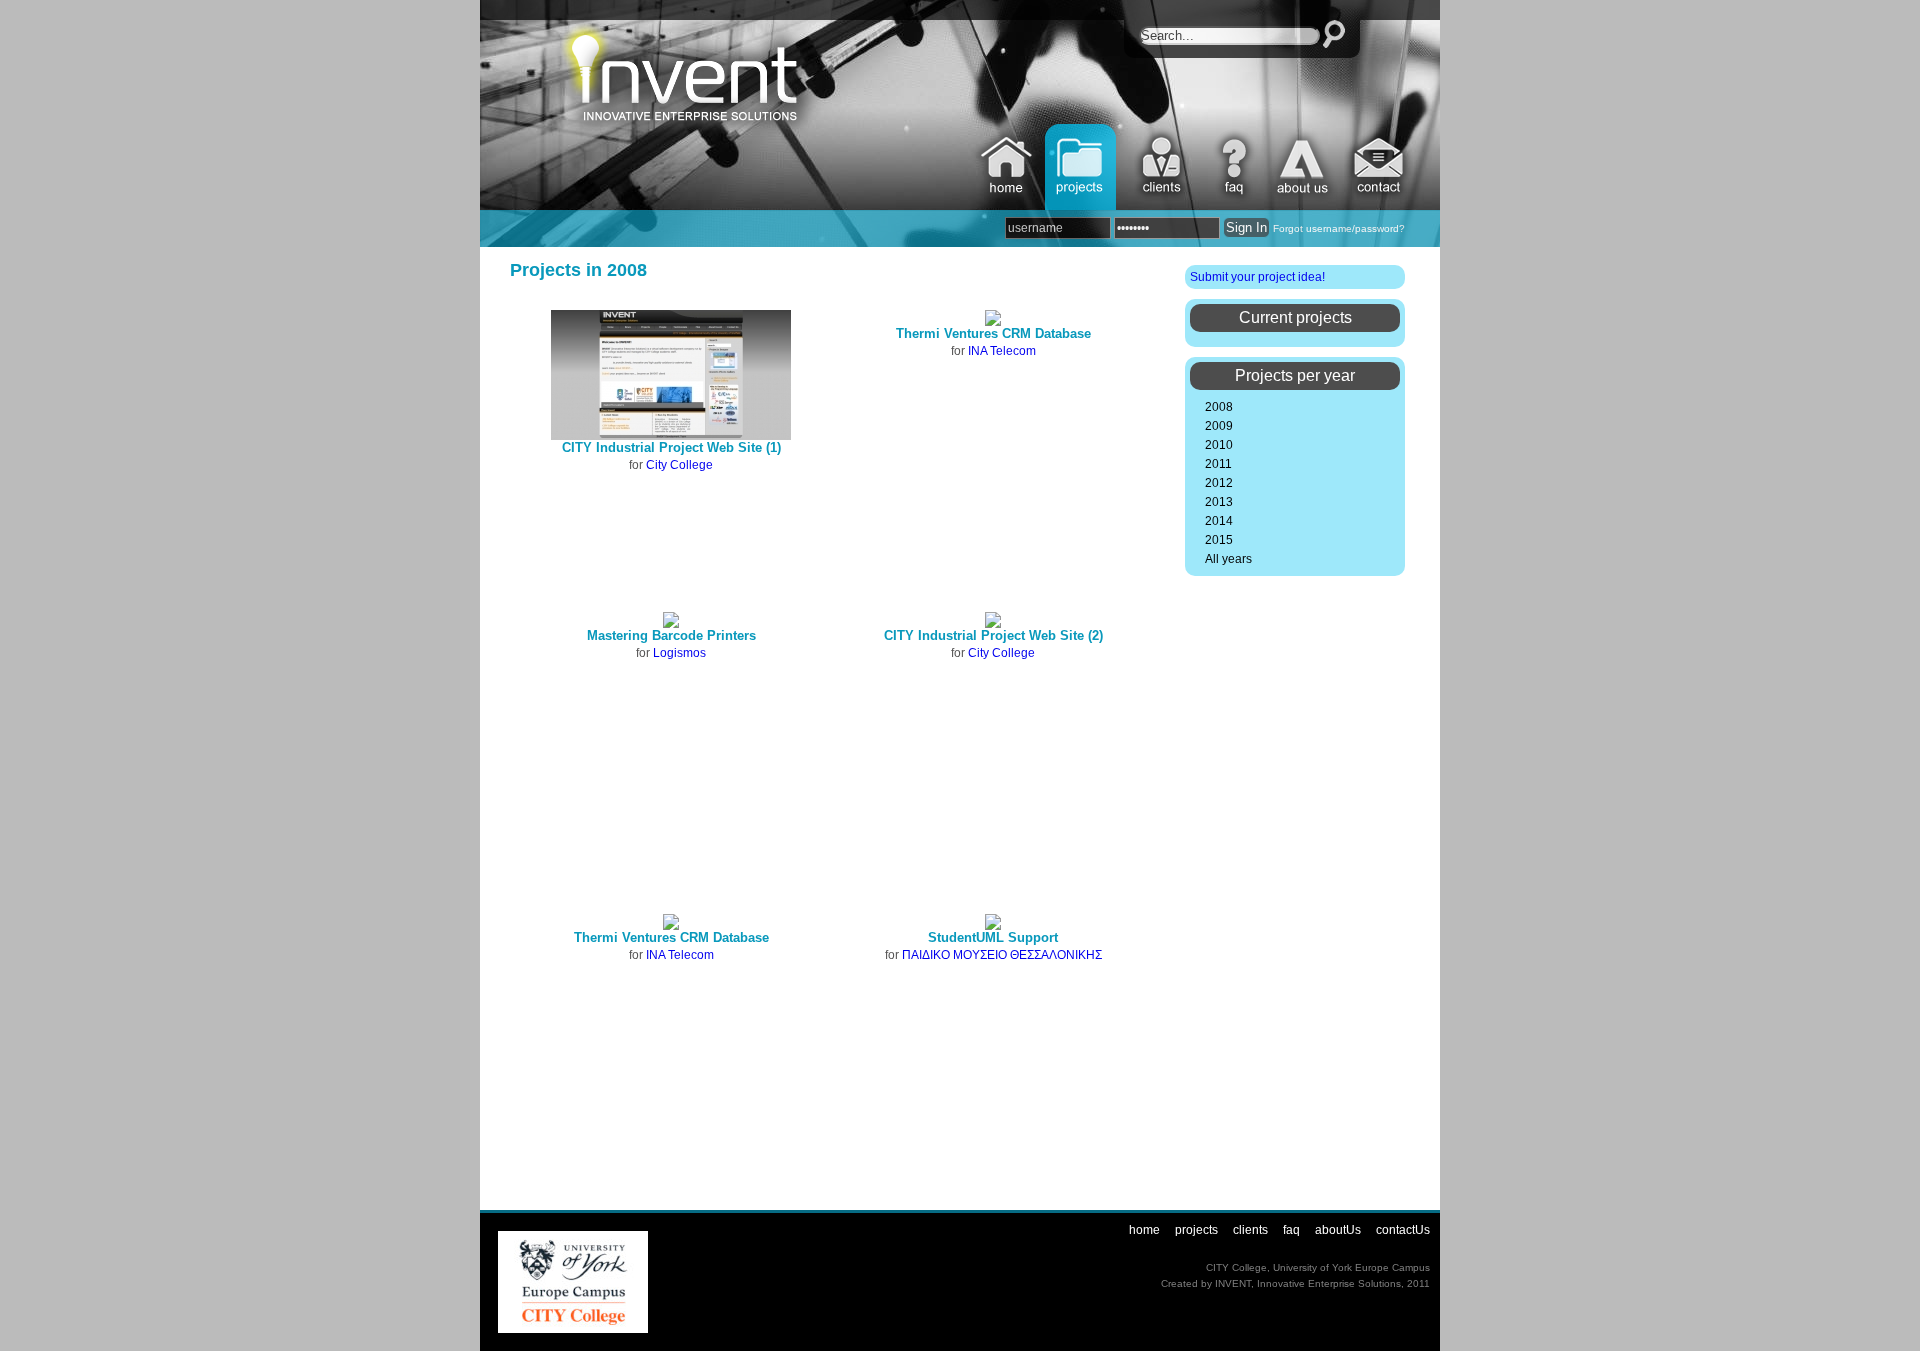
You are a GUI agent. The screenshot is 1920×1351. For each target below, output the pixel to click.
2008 (1219, 407)
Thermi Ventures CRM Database (993, 333)
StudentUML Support (993, 937)
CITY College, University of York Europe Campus (1318, 1267)
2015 (1219, 540)
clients (1162, 167)
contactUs (1380, 167)
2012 (1219, 483)
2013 (1219, 502)
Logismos (679, 653)
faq (1236, 167)
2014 (1219, 521)
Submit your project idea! (1257, 277)
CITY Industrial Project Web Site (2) (993, 635)
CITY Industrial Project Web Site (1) (671, 447)
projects (1082, 167)
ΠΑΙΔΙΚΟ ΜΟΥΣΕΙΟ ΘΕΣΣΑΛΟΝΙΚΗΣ (1002, 955)
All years (1228, 559)
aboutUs (1304, 167)
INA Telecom (1002, 351)
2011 (1218, 464)
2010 (1219, 445)
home (1008, 167)
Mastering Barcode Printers (671, 635)
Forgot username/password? (1339, 228)
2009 (1219, 426)
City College (679, 465)
